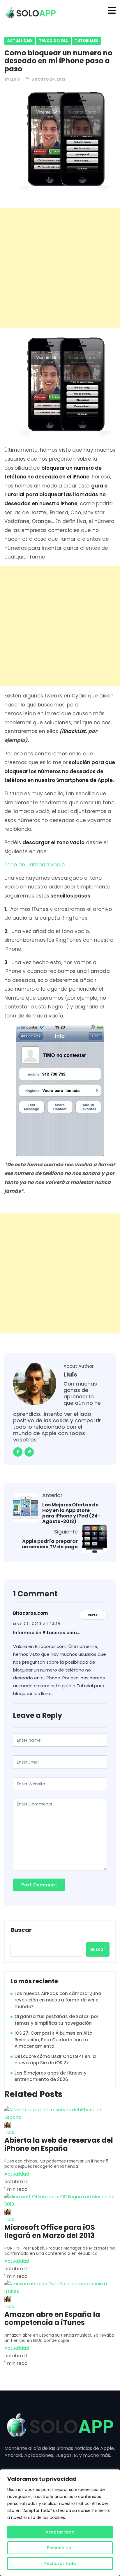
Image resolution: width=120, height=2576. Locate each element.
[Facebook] (18, 1452)
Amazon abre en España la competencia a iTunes (52, 2319)
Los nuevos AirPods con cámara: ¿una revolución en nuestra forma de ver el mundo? (58, 2000)
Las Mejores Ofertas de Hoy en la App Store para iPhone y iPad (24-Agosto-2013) (71, 1513)
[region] (60, 2523)
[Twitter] (29, 1452)
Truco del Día (53, 41)
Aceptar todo (60, 2532)
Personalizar (60, 2548)
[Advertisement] (60, 268)
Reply (93, 1615)
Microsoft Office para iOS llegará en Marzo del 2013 (50, 2232)
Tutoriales (87, 41)
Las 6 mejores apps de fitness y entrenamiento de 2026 (51, 2076)
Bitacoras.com (30, 1613)
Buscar (21, 1930)
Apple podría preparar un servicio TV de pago (50, 1544)
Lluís (15, 79)
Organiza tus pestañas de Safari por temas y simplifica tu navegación (57, 2020)
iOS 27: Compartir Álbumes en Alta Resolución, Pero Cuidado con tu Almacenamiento (54, 2040)
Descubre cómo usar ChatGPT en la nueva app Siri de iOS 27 (55, 2060)
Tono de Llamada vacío (35, 865)
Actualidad (20, 41)
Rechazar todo (60, 2563)
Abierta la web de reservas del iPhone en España (59, 2144)
